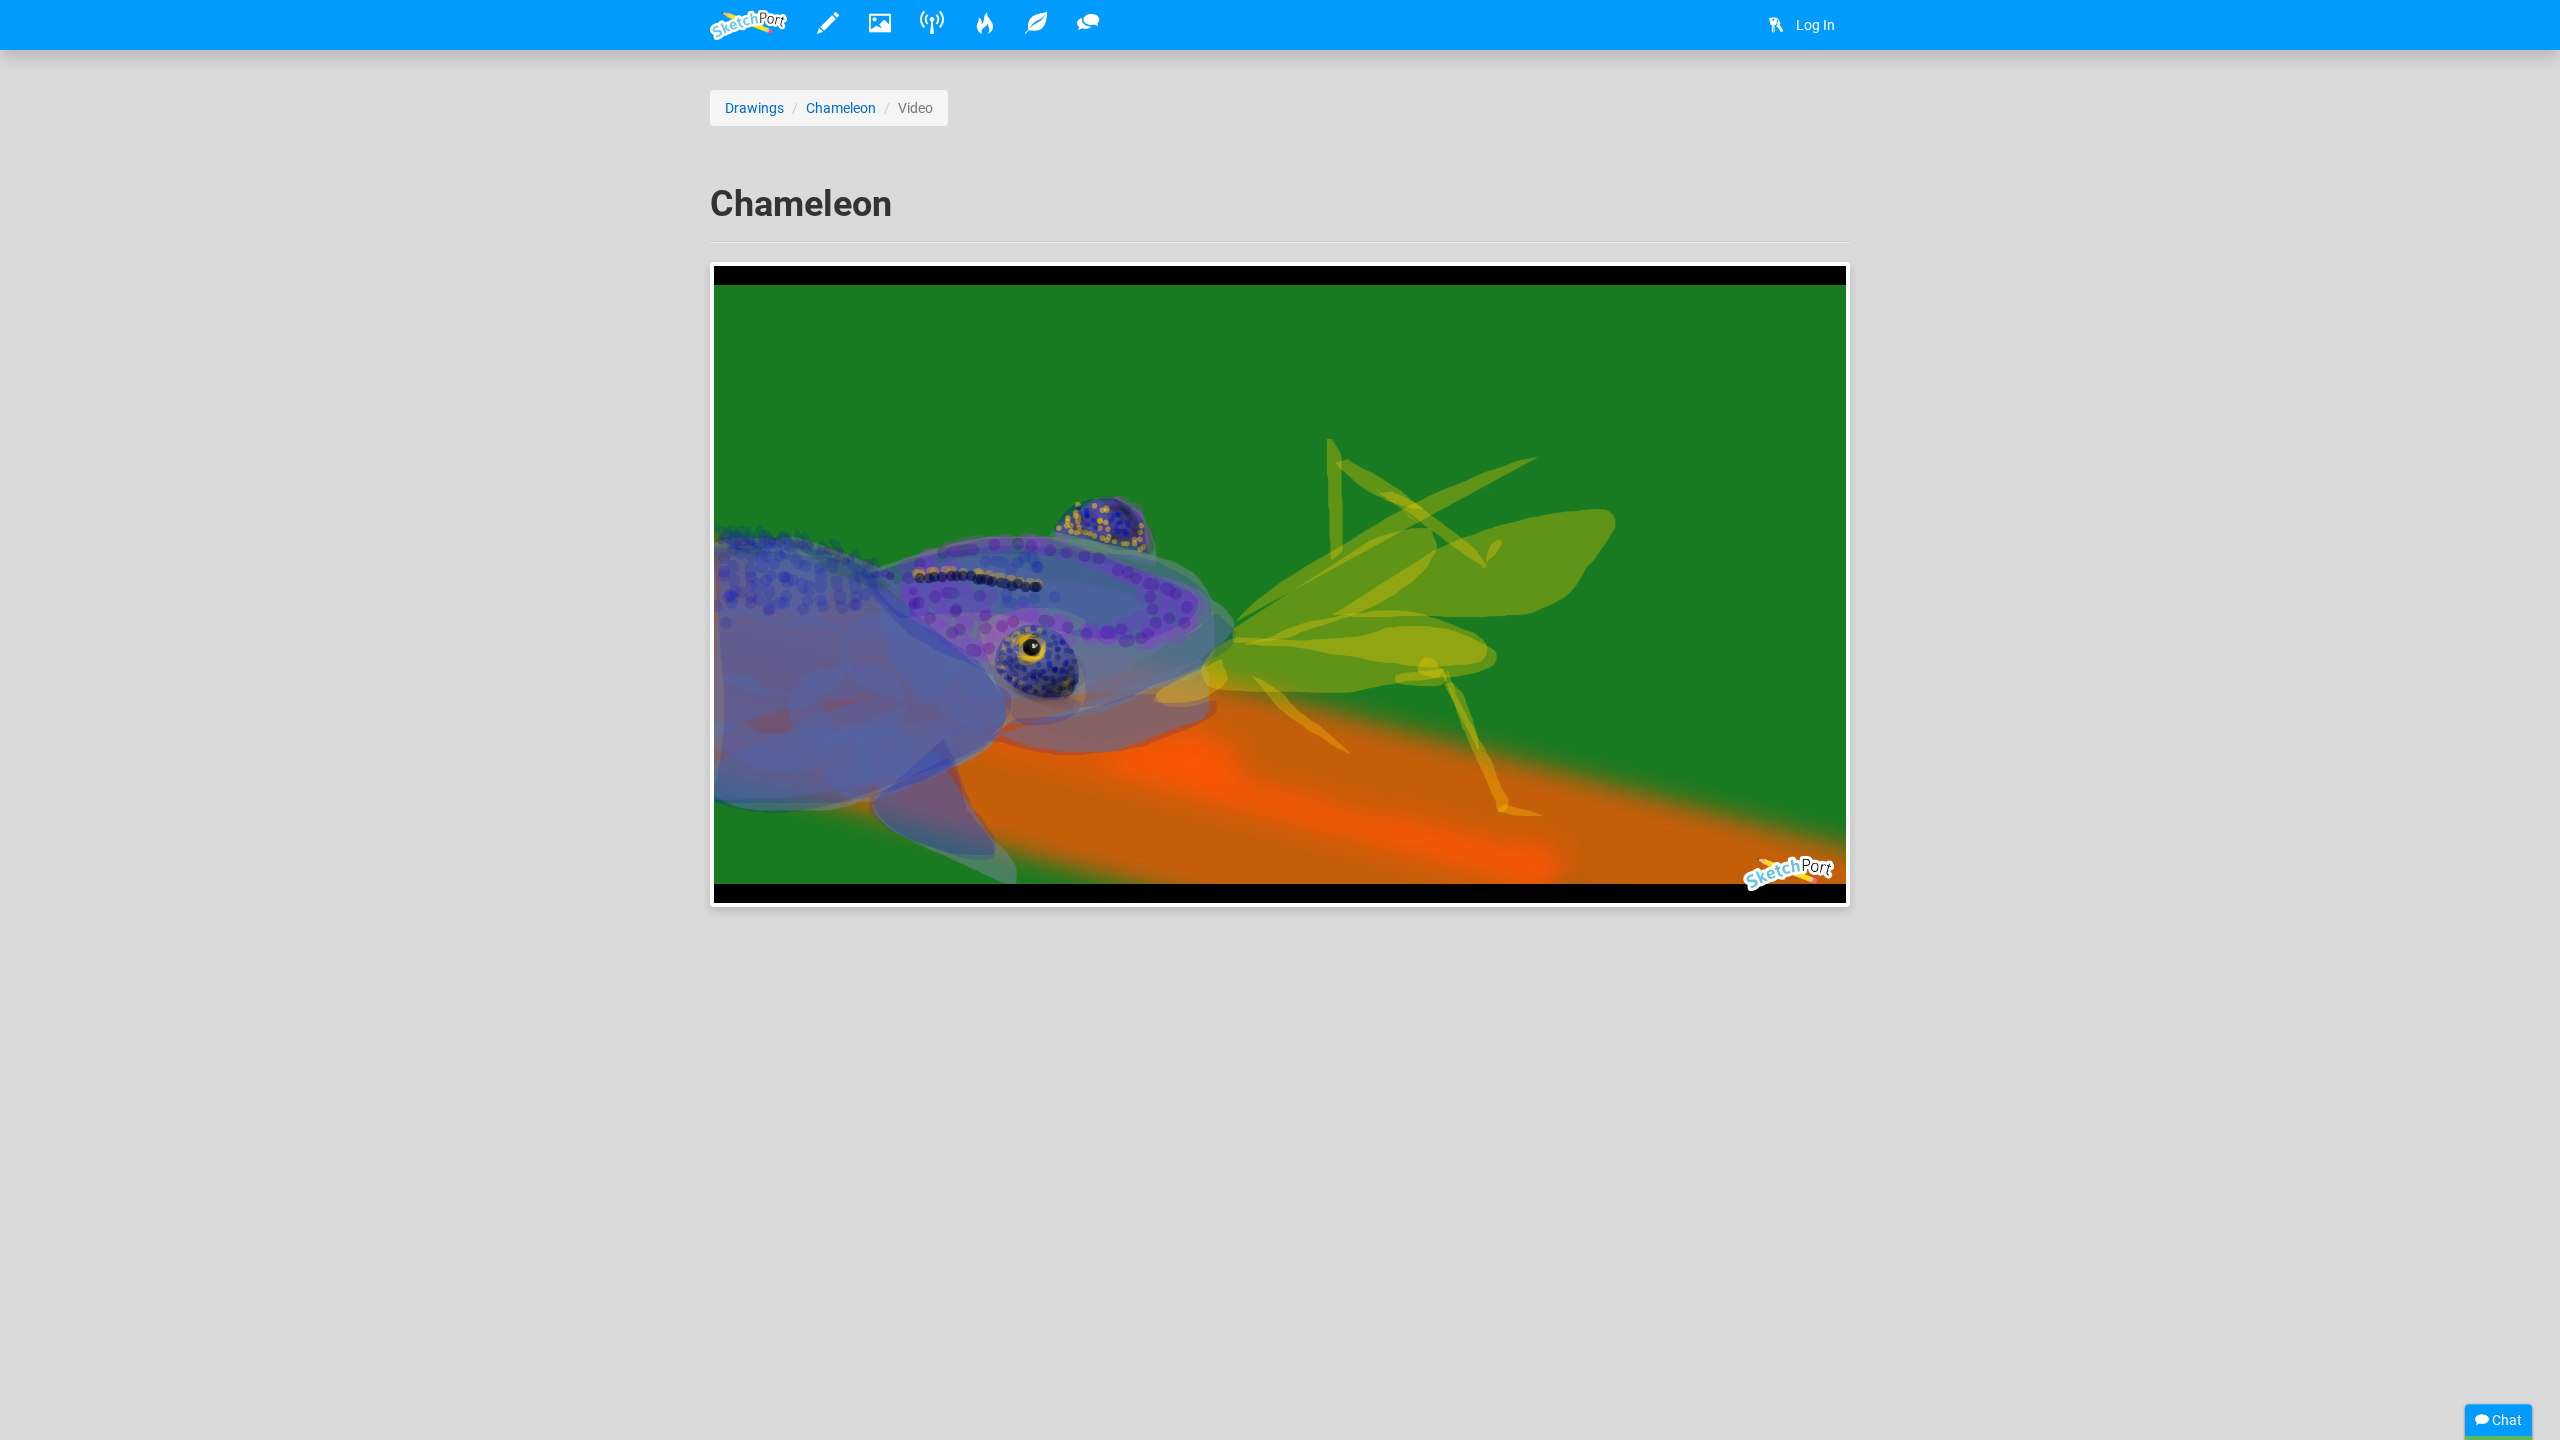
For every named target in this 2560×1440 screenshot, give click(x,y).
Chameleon (841, 108)
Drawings (754, 108)
